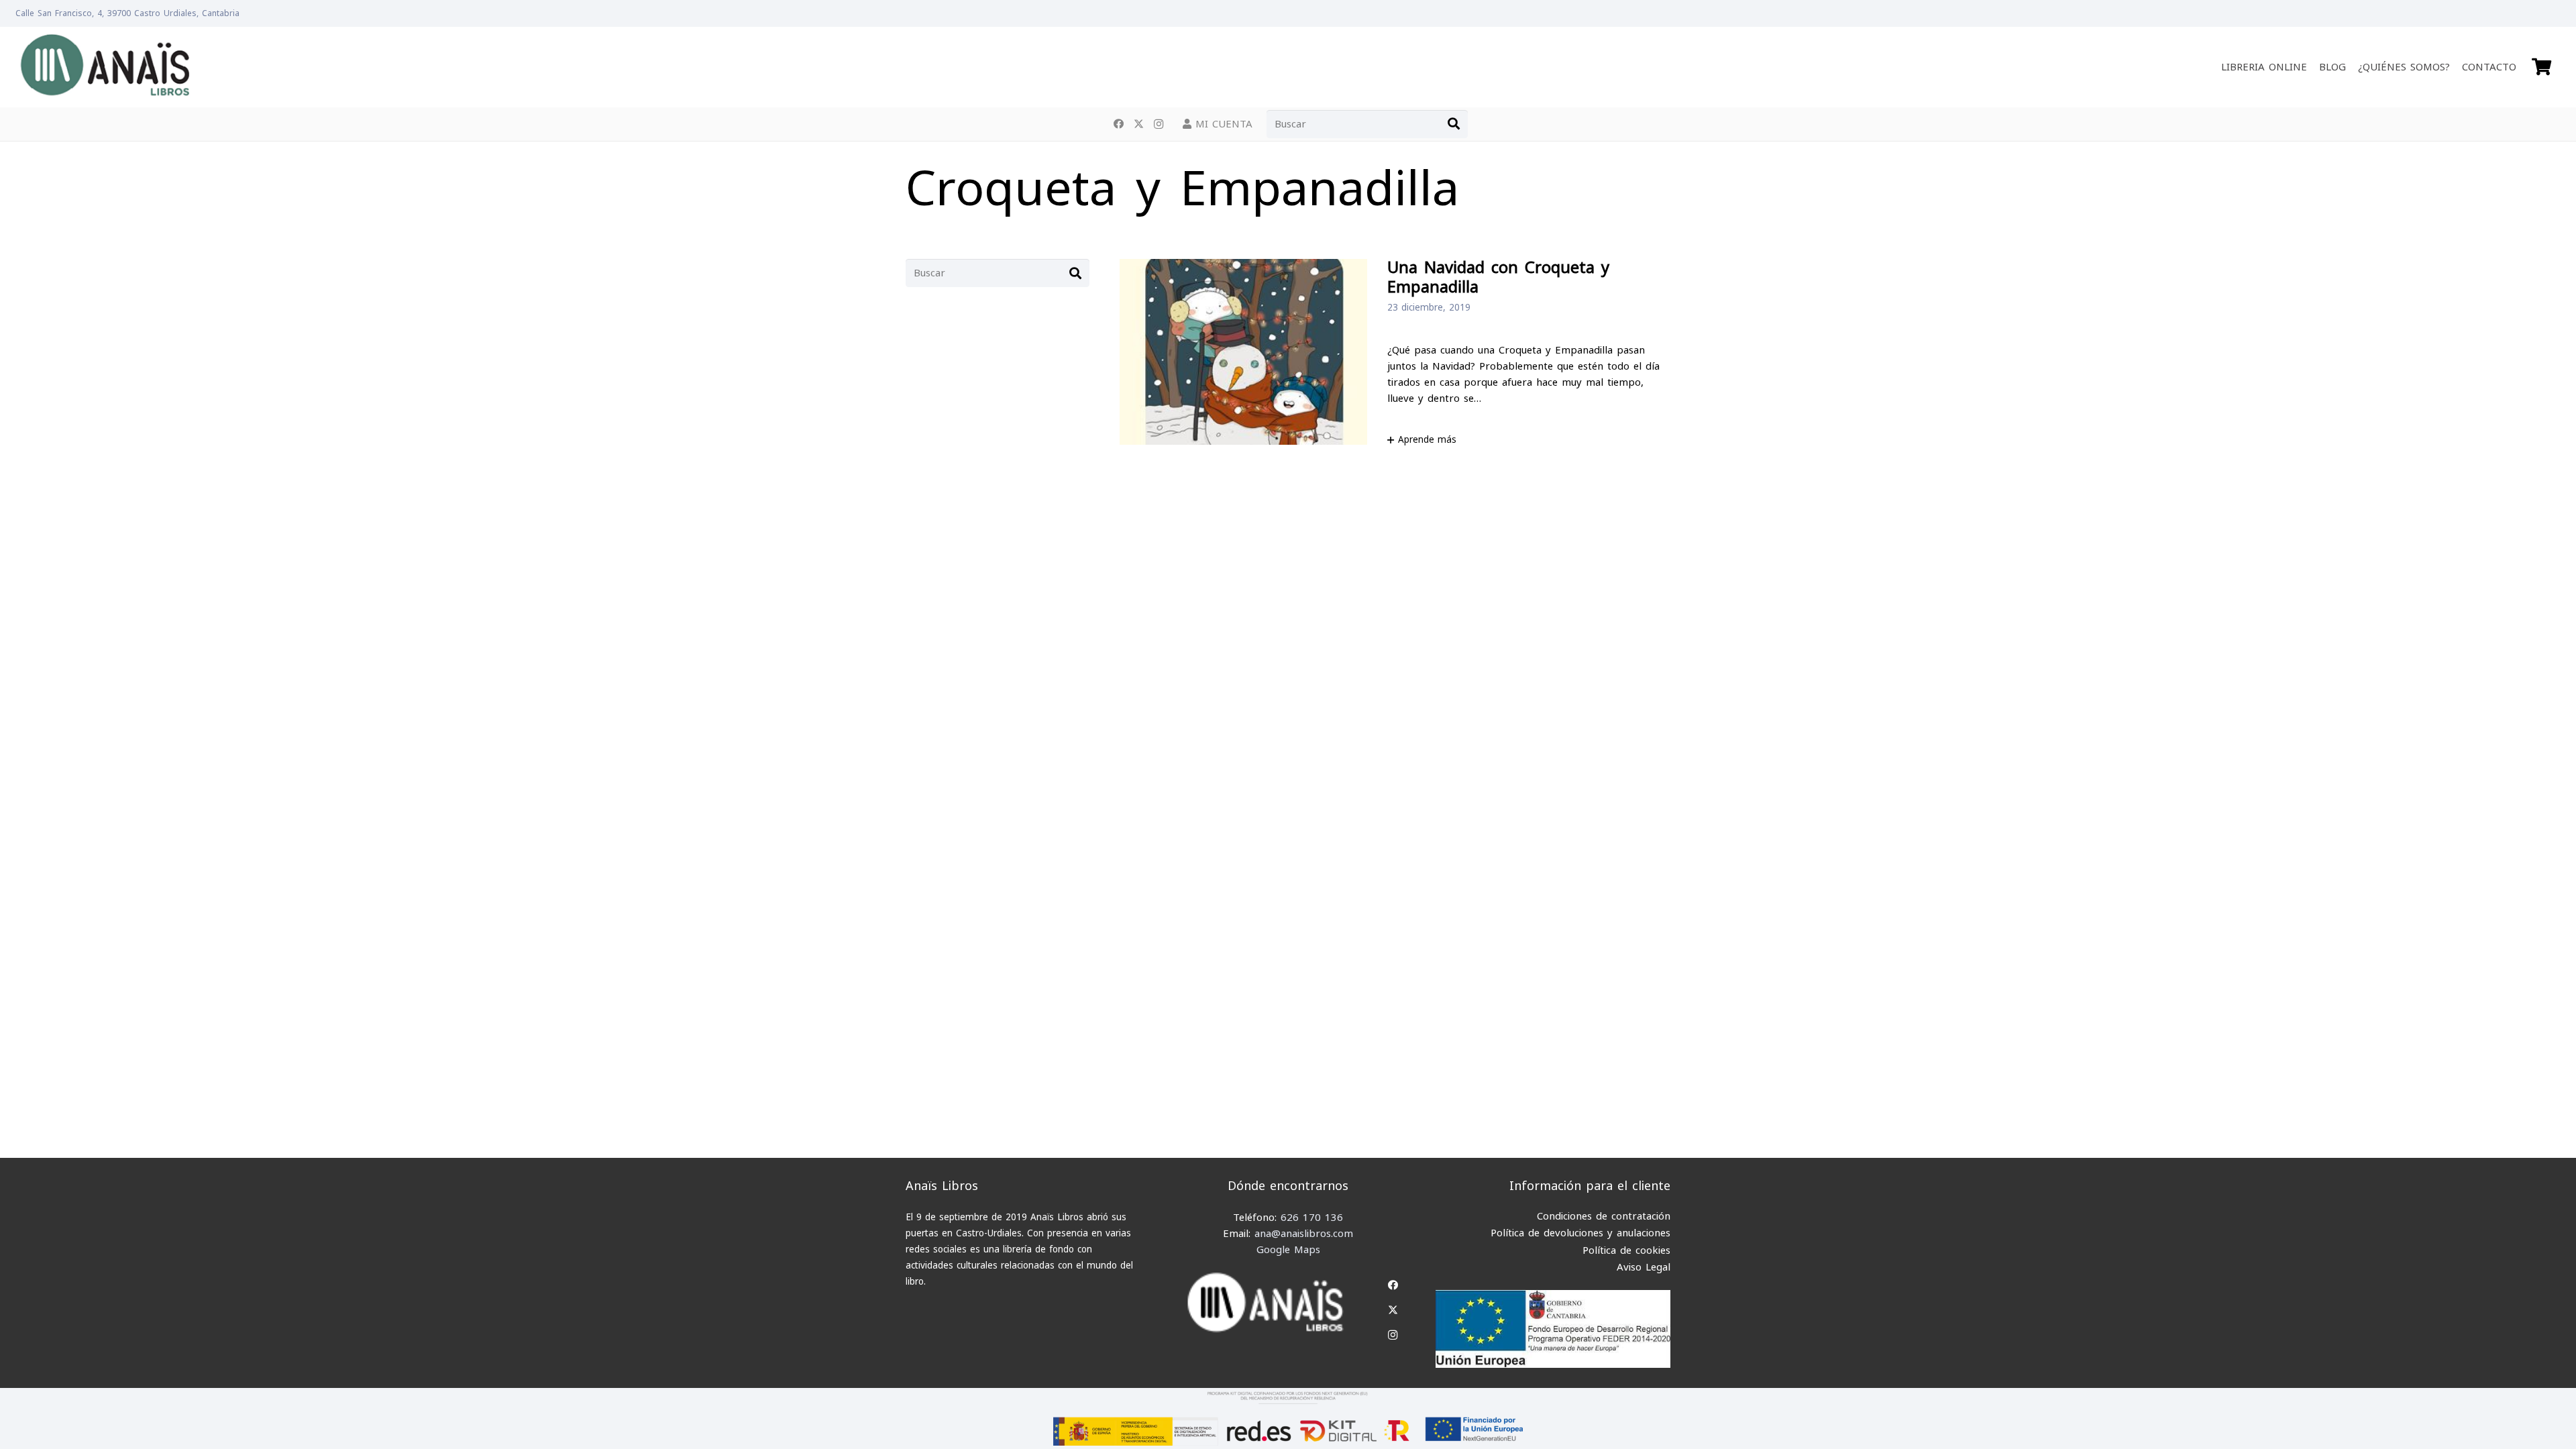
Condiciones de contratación (1604, 1216)
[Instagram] (1159, 124)
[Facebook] (1118, 124)
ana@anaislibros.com (1304, 1234)
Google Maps (1288, 1250)
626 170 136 (1312, 1218)
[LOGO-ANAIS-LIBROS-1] (104, 67)
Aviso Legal (1644, 1267)
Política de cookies (1626, 1250)
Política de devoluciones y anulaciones (1580, 1233)
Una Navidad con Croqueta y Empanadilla (1498, 278)
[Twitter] (1138, 124)
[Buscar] (1454, 124)
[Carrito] (2541, 67)
